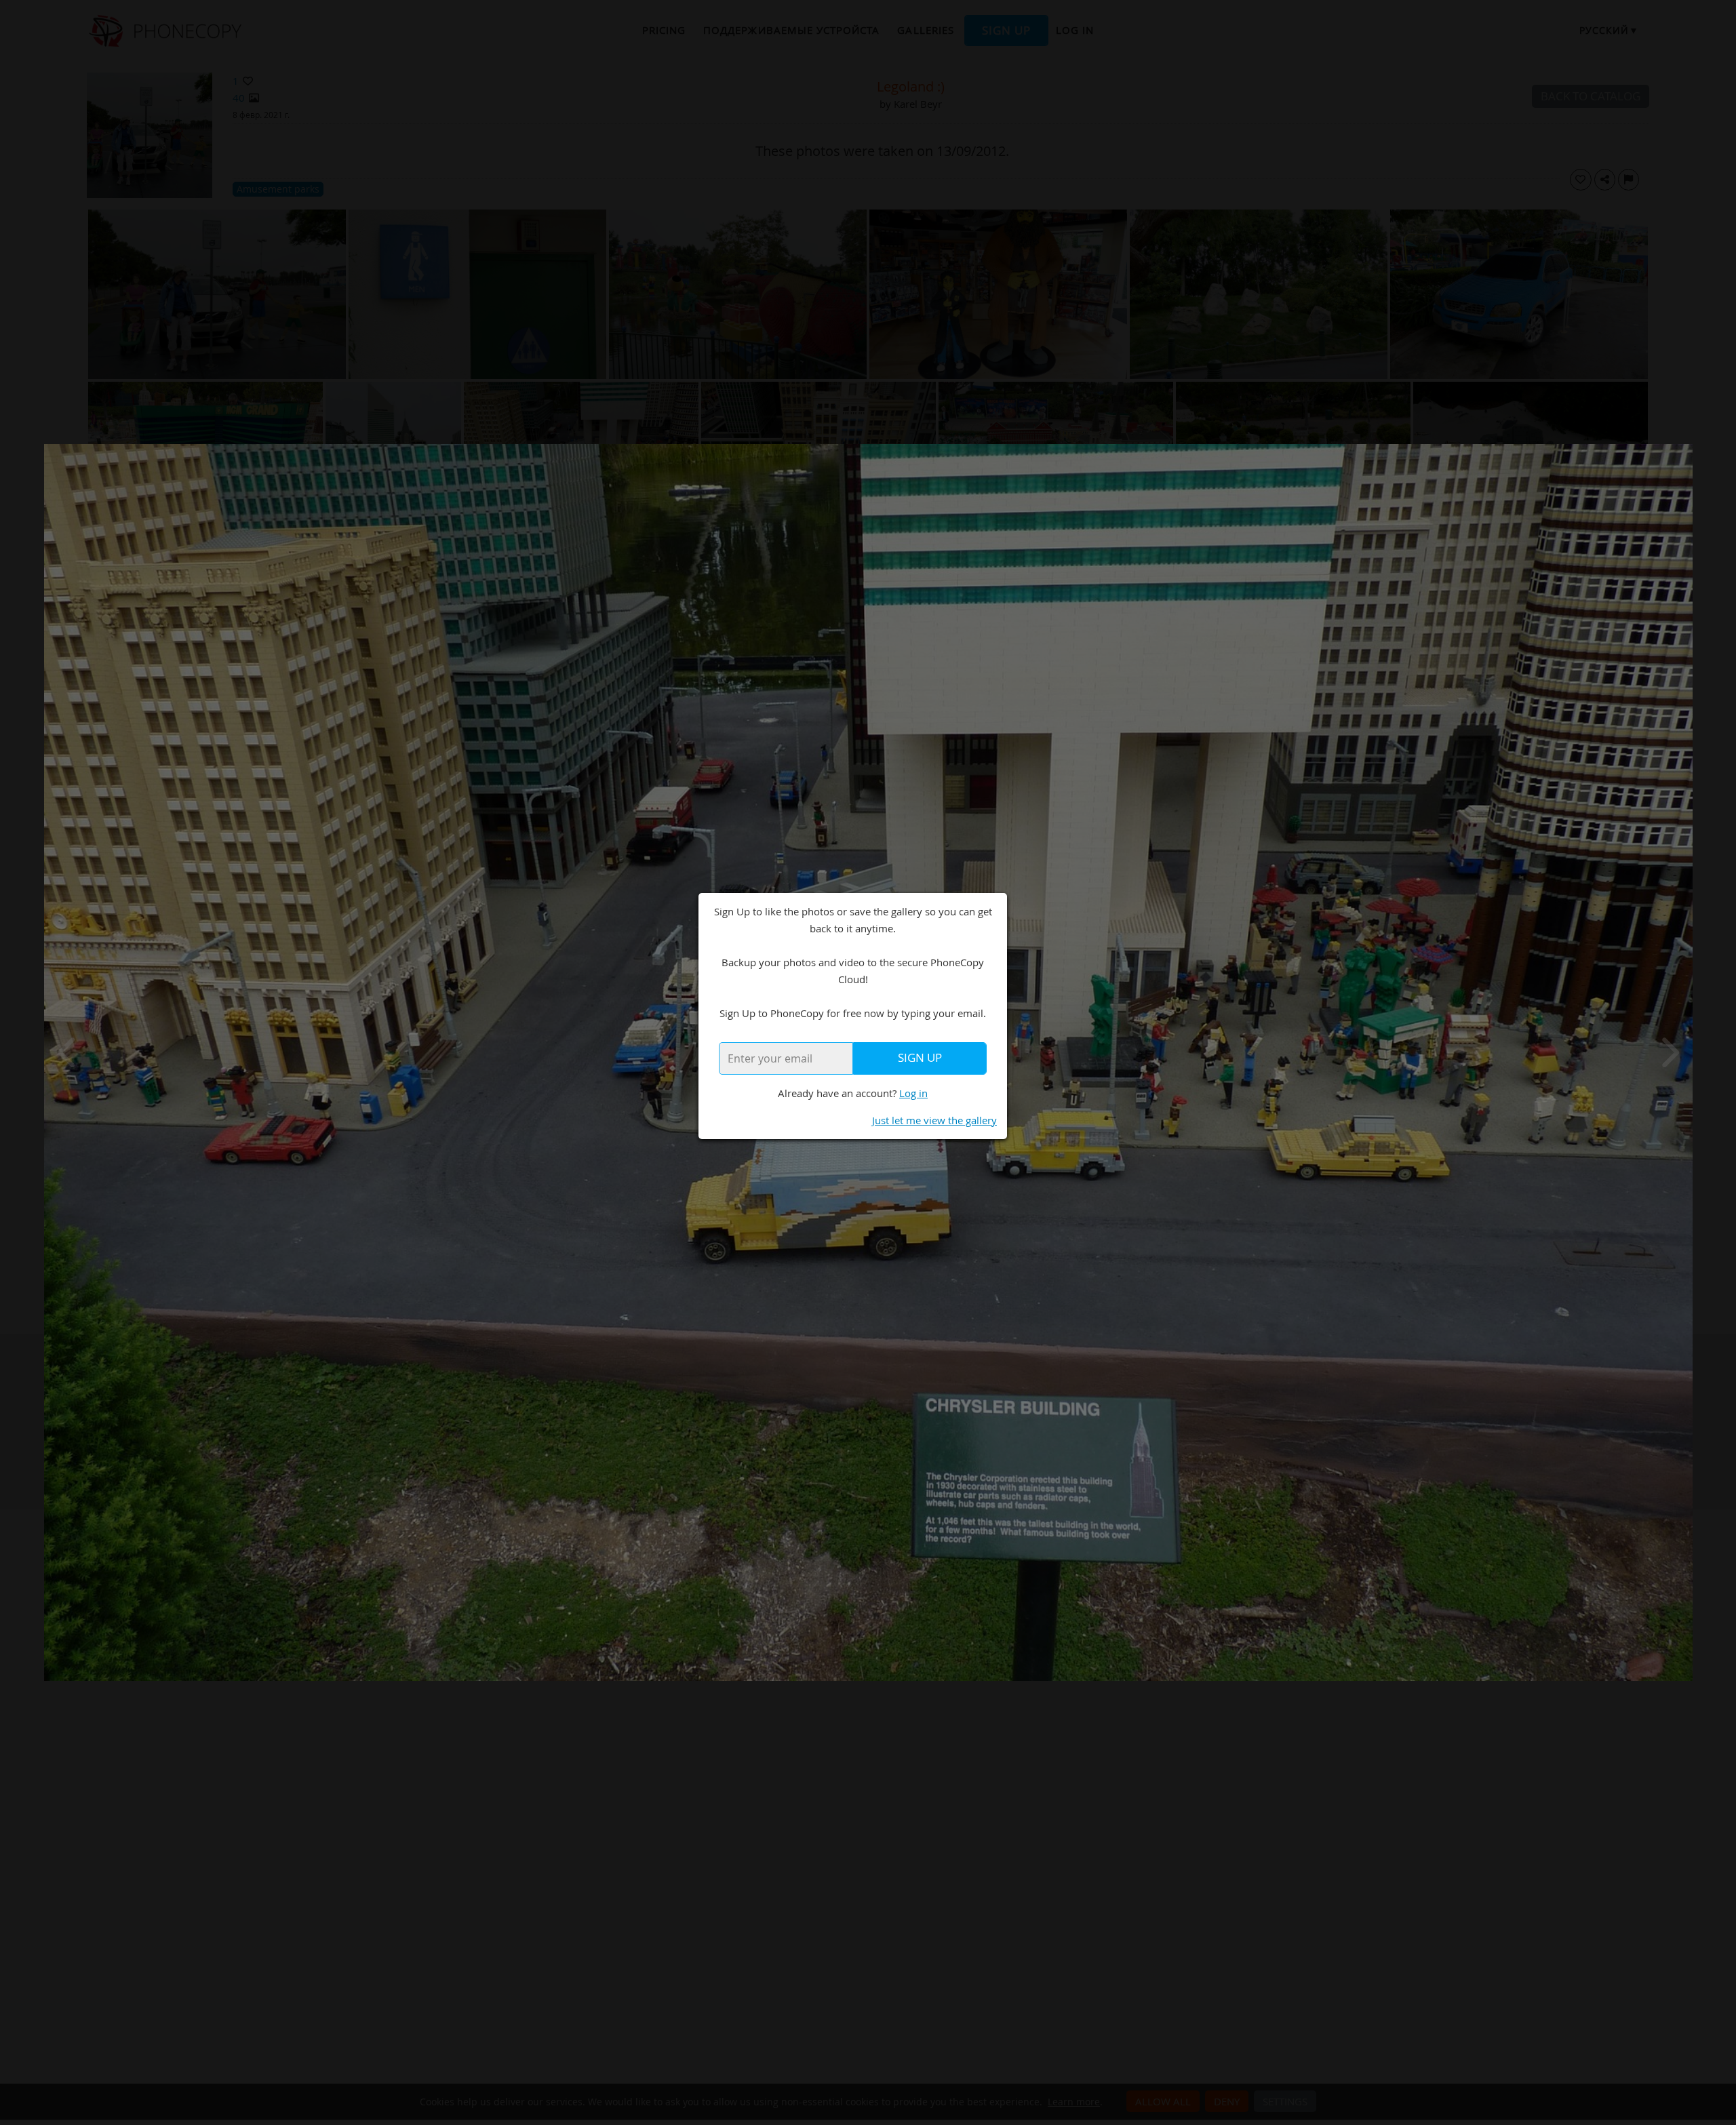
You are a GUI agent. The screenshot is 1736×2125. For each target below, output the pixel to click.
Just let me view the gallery (934, 1120)
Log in (913, 1093)
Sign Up (920, 1058)
